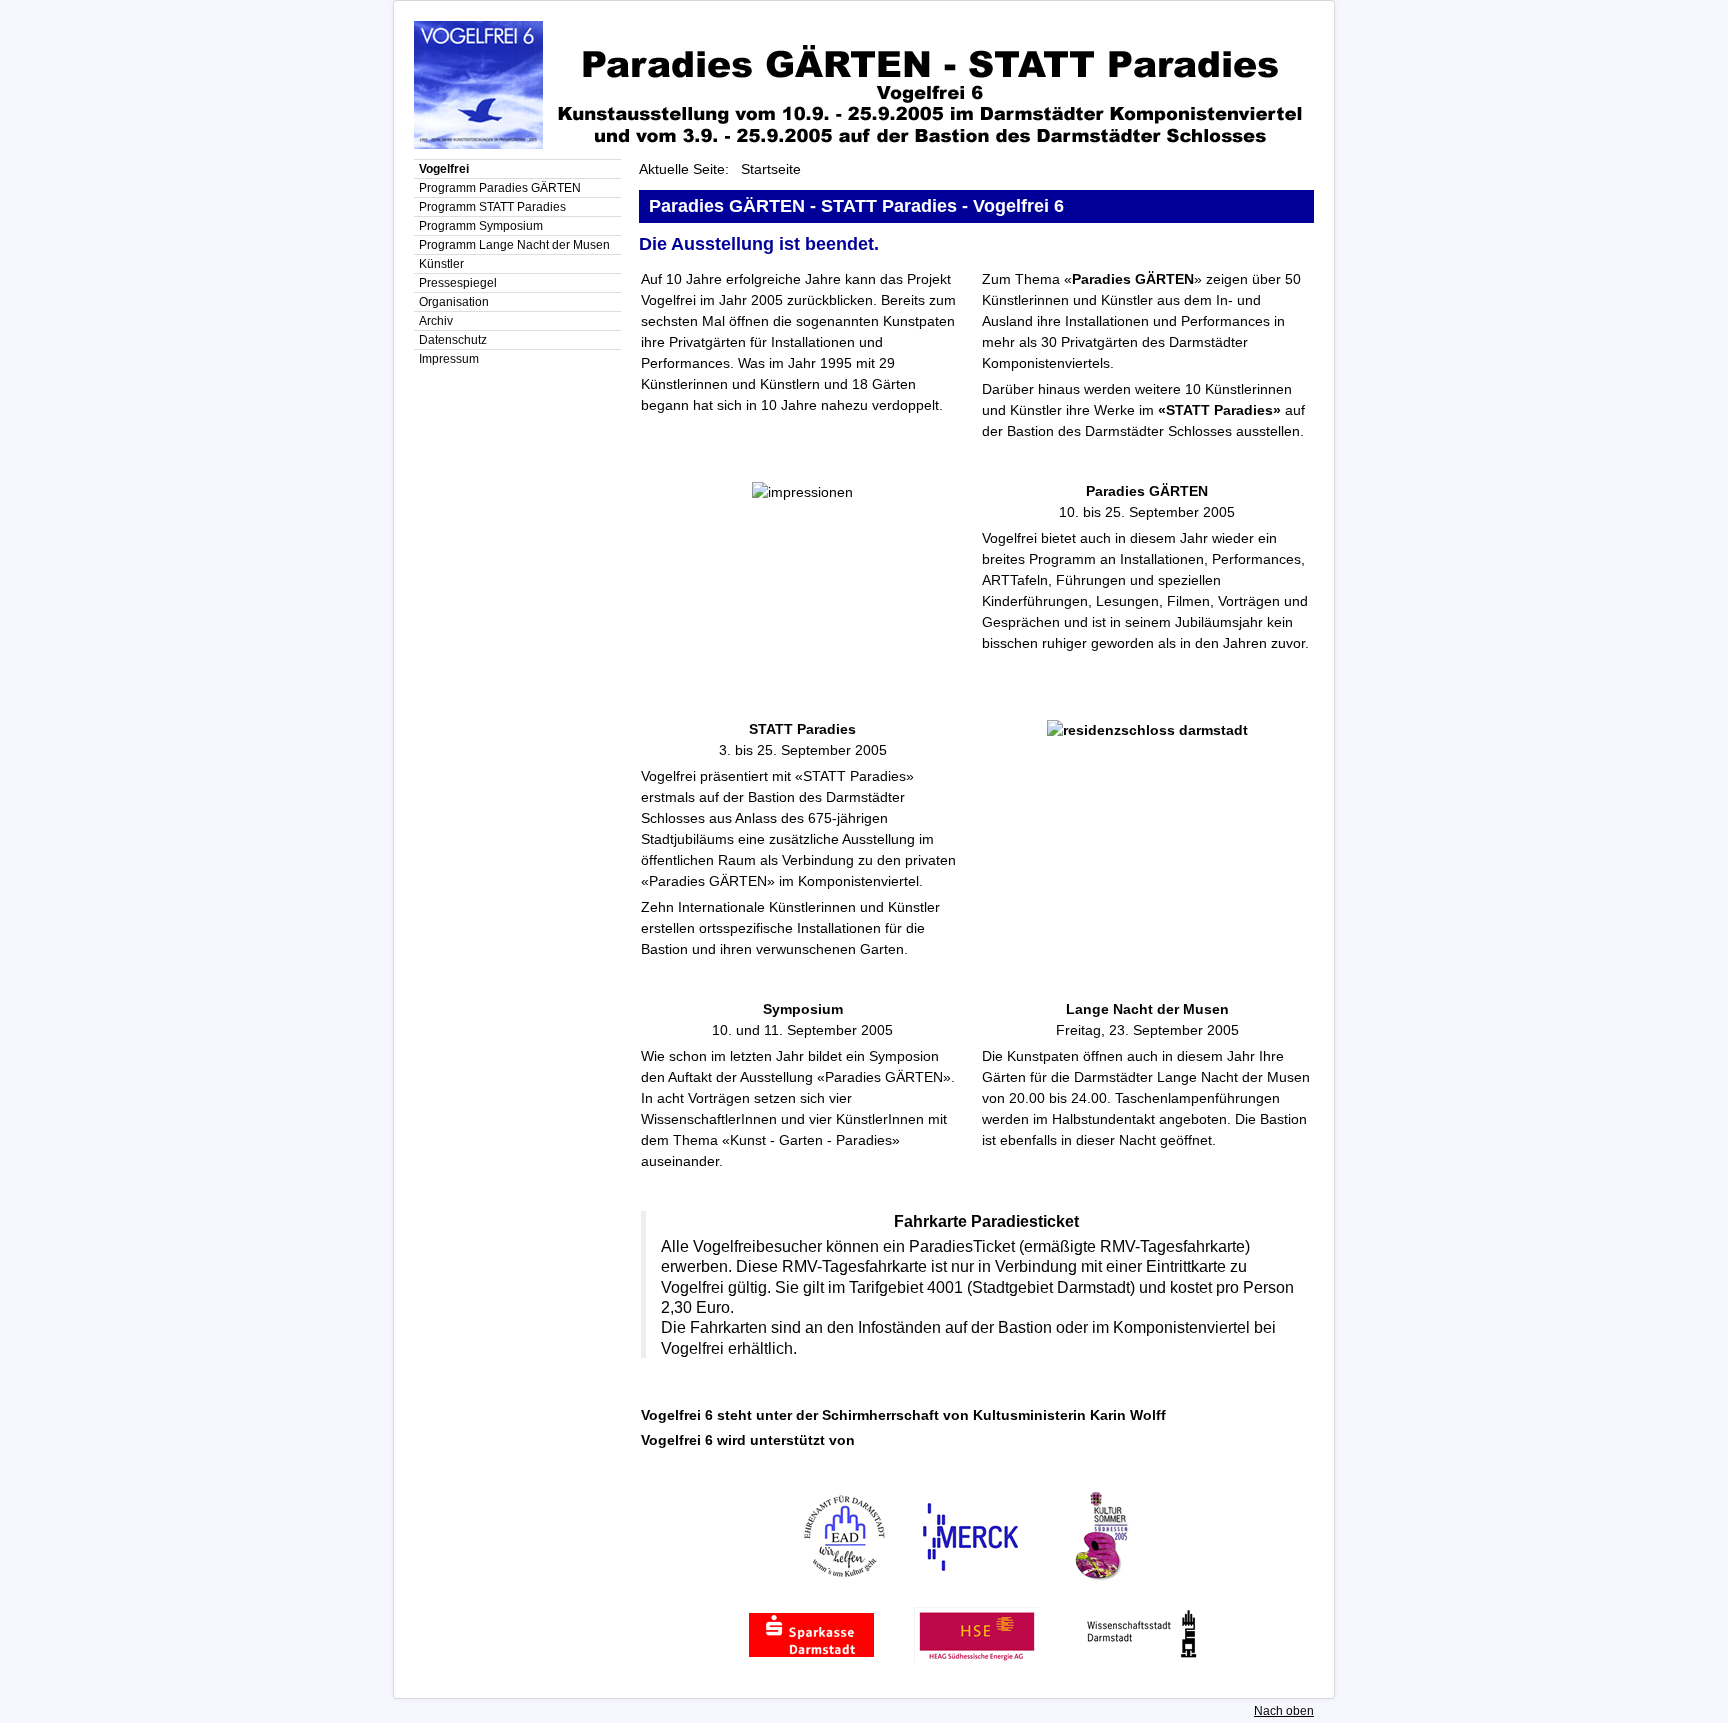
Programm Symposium (481, 226)
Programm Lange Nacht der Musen (514, 245)
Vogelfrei (444, 169)
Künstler (441, 264)
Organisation (454, 302)
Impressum (449, 359)
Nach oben (1284, 1711)
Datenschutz (453, 340)
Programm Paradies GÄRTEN (500, 188)
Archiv (436, 321)
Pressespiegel (458, 283)
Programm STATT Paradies (492, 207)
